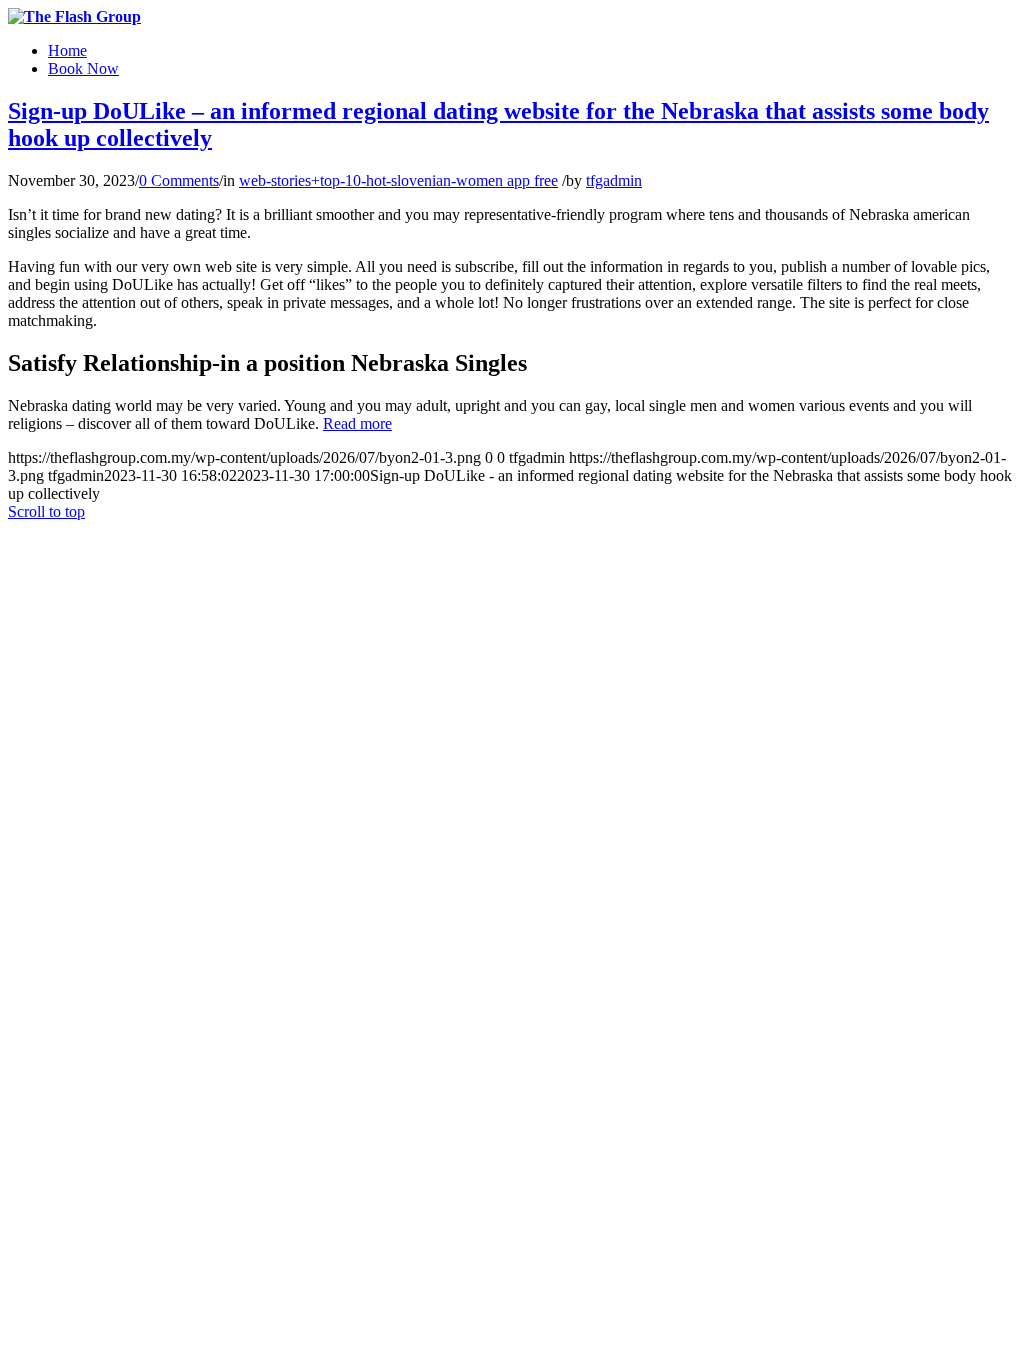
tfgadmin (614, 180)
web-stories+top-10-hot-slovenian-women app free (398, 180)
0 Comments (179, 180)
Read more (357, 423)
